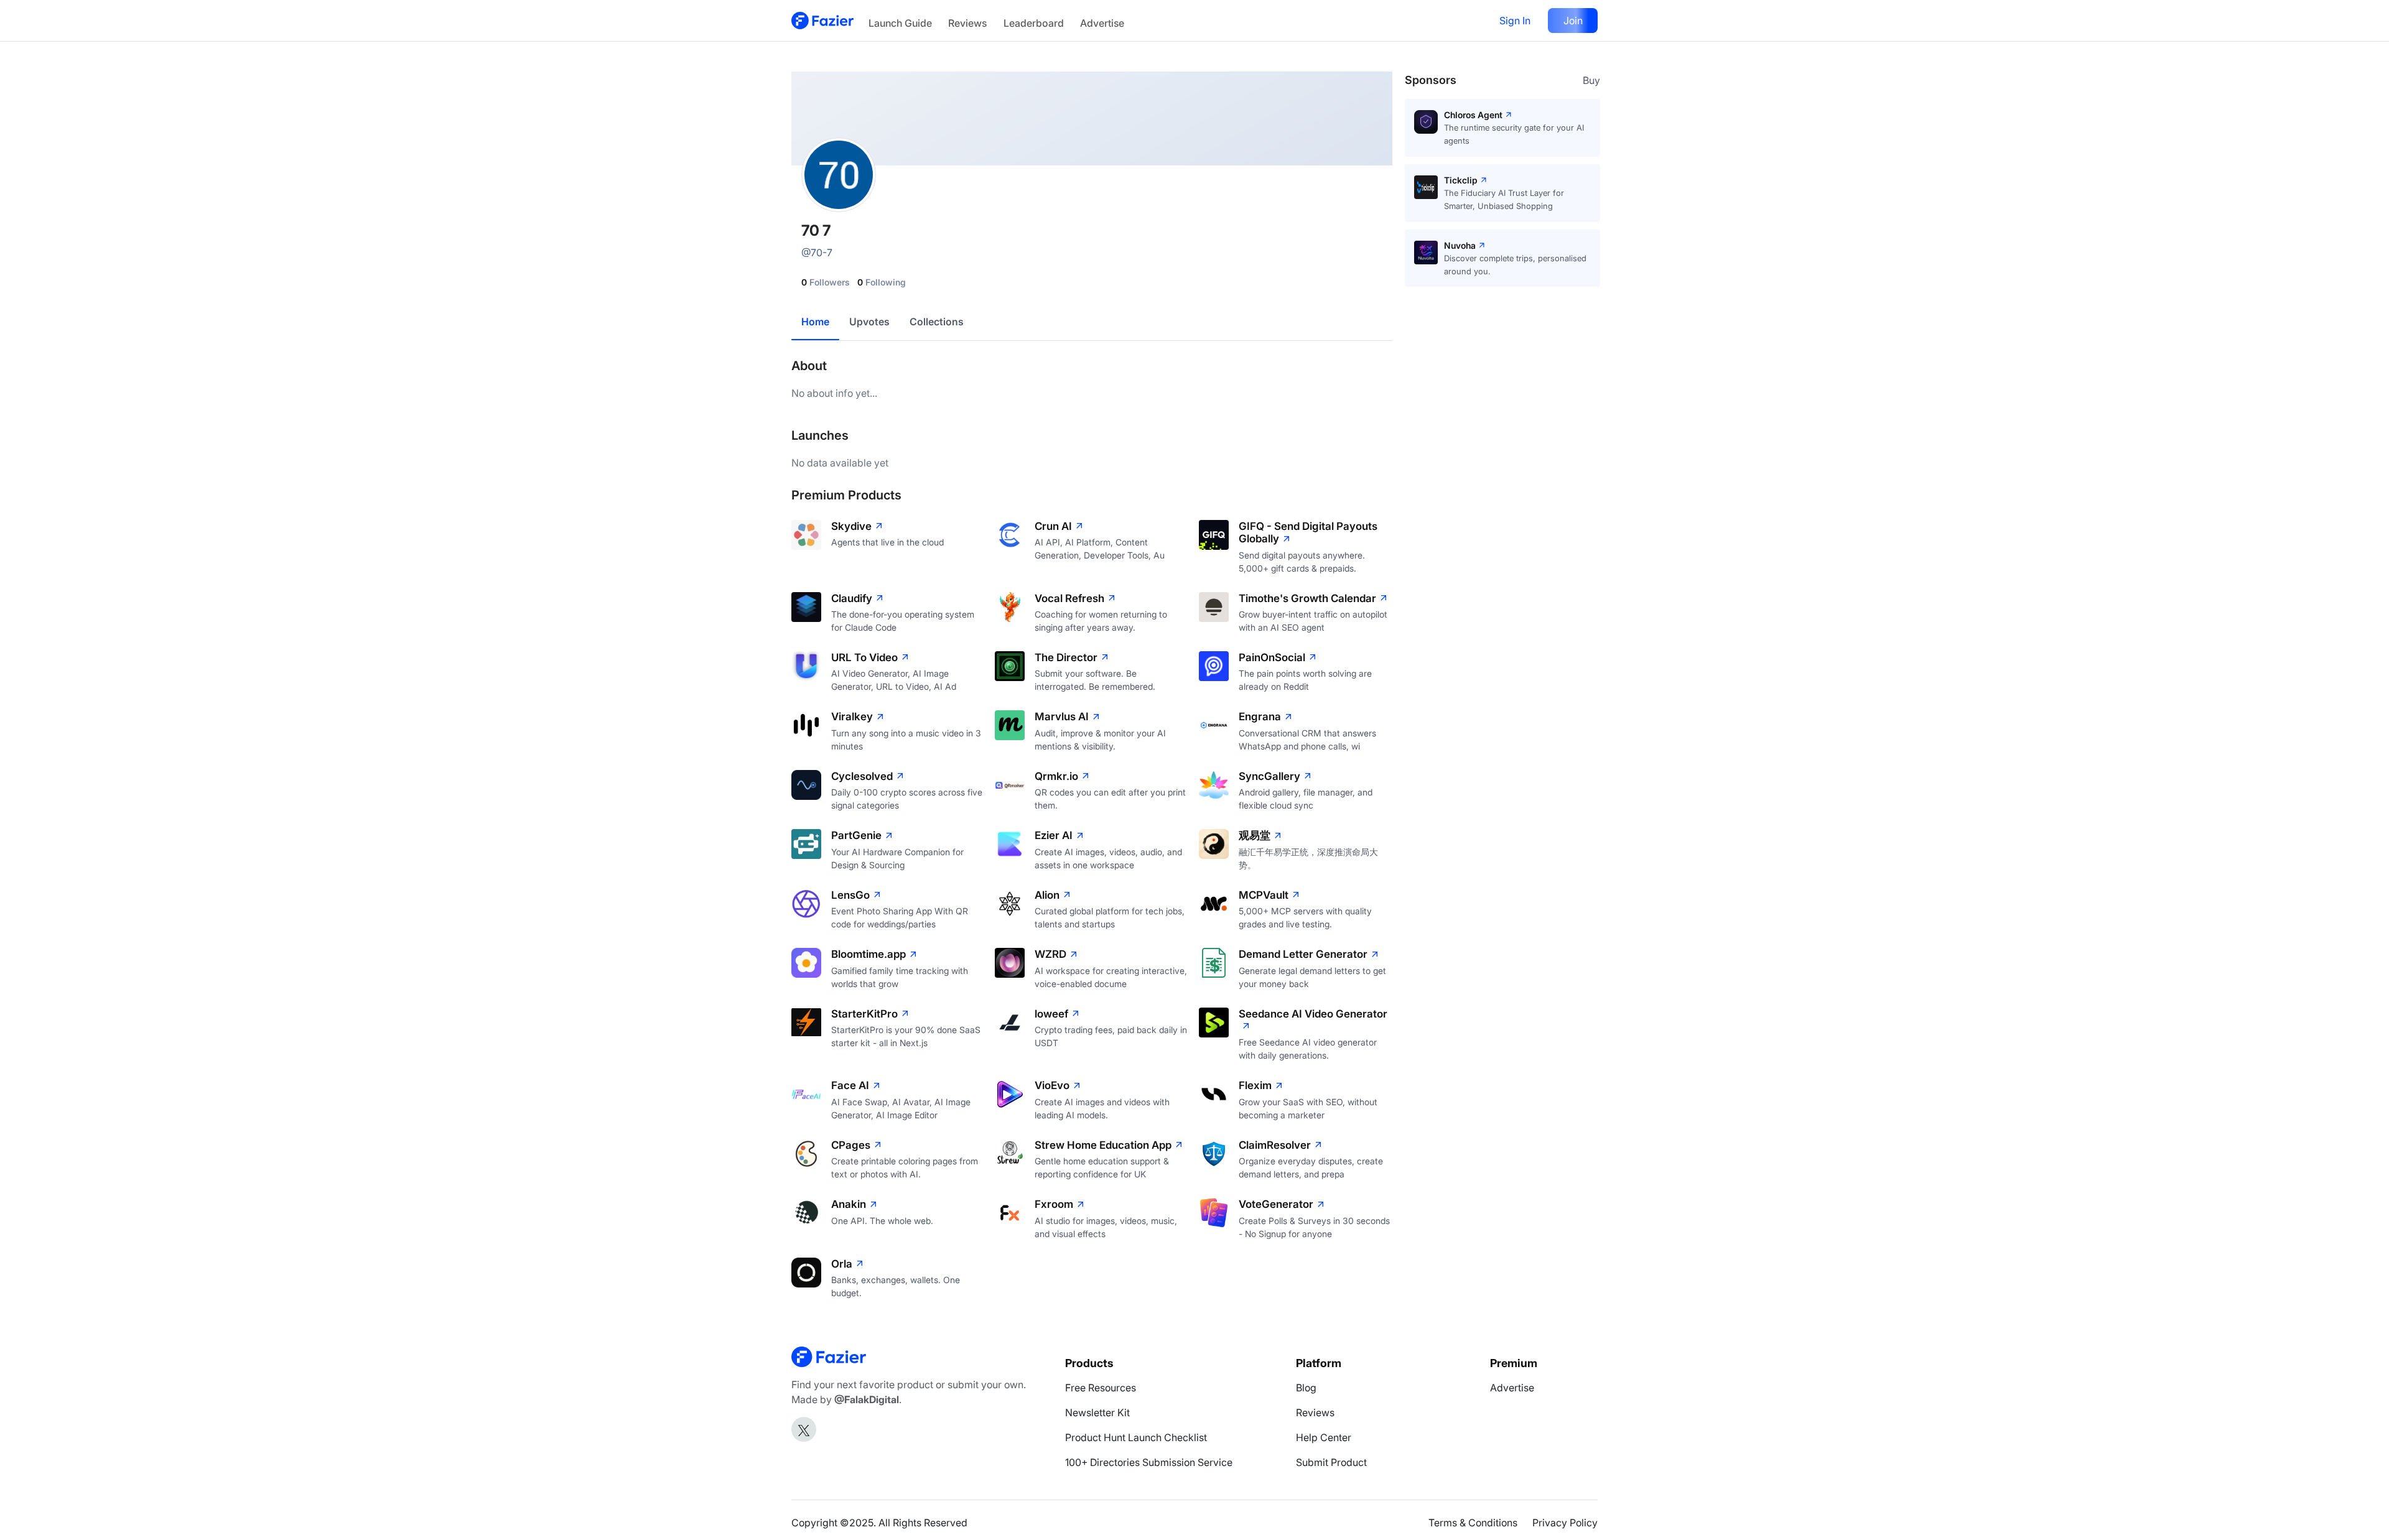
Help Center (1324, 1437)
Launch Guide (900, 23)
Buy (1591, 80)
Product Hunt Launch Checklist (1136, 1437)
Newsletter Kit (1097, 1412)
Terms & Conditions (1473, 1523)
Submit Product (1331, 1462)
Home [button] (815, 322)
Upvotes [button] (869, 322)
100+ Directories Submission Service (1149, 1462)
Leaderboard (1034, 23)
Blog (1306, 1388)
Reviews (967, 23)
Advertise (1102, 23)
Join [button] (1573, 21)
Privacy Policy (1565, 1523)
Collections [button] (937, 322)
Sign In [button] (1515, 21)
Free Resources (1101, 1388)
